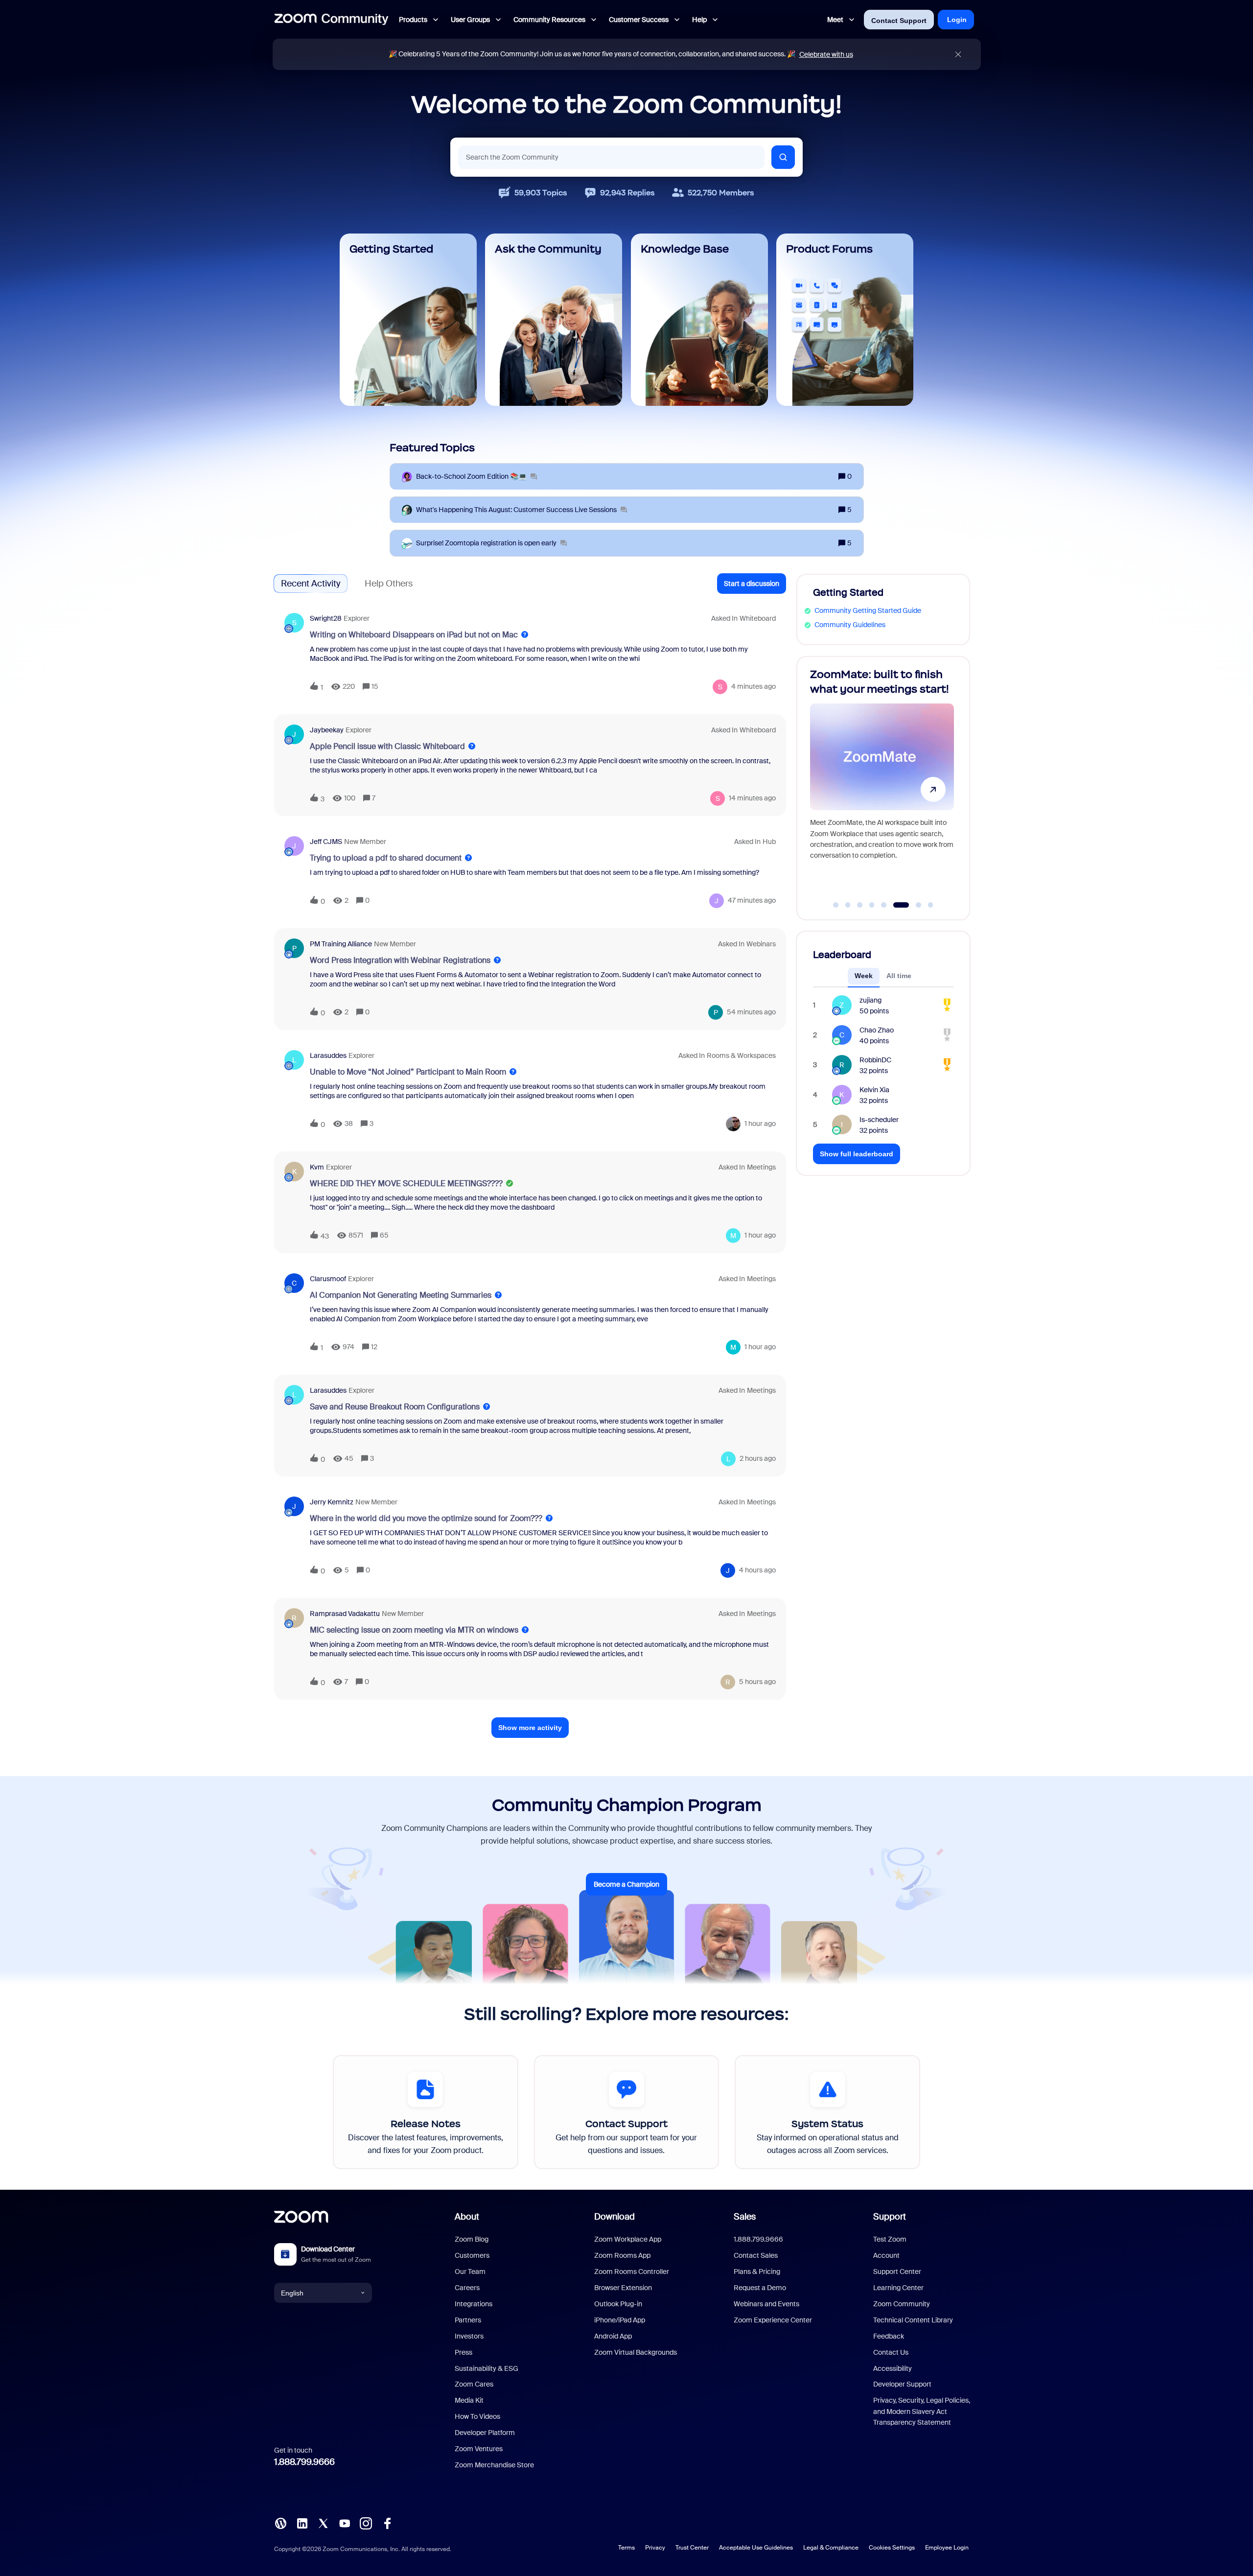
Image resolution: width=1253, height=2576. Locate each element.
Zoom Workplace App (628, 2239)
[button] (752, 584)
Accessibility (893, 2368)
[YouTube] (345, 2523)
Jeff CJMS (326, 842)
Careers (467, 2288)
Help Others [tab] (389, 584)
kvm (317, 1167)
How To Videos (477, 2416)
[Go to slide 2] (848, 905)
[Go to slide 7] (908, 905)
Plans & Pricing (757, 2272)
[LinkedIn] (302, 2523)
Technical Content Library (913, 2320)
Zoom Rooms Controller (632, 2272)
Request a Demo (760, 2288)
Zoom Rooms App (622, 2255)
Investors (469, 2336)
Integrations (474, 2304)
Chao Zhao (877, 1030)
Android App (613, 2336)
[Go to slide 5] (884, 905)
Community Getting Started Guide (868, 610)
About (467, 2217)
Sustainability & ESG (487, 2368)
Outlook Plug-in (618, 2304)
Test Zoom (890, 2239)
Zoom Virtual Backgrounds (636, 2352)
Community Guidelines (850, 625)
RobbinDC (875, 1060)
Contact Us (891, 2352)
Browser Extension (623, 2288)
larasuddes (328, 1055)
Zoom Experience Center (773, 2320)
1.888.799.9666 (304, 2462)
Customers (472, 2255)
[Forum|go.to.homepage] (331, 20)
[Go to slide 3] (860, 905)
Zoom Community (902, 2304)
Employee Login (947, 2548)
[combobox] (611, 157)
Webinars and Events (766, 2304)
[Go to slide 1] (836, 905)
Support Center (897, 2272)
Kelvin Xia (874, 1090)
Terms (626, 2548)
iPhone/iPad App (620, 2320)
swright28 (326, 618)
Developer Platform (485, 2433)
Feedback (889, 2336)
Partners (468, 2320)
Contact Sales (756, 2255)
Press (464, 2352)
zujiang (870, 1000)
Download (615, 2217)
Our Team (470, 2272)
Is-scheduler (879, 1120)
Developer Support (902, 2384)
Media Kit (469, 2400)
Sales (745, 2217)
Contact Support (899, 21)
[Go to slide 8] (925, 905)
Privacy (655, 2548)
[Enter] (783, 157)
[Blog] (280, 2523)
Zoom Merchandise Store (494, 2465)
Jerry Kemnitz (332, 1502)
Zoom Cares (474, 2384)
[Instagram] (366, 2523)
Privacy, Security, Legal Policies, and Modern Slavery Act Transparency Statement (922, 2411)
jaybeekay (327, 730)
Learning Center (898, 2288)
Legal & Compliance (831, 2548)
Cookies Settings (892, 2548)
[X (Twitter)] (323, 2523)
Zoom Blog (472, 2239)
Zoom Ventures (479, 2449)
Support (890, 2217)
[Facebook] (387, 2523)
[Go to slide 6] (896, 905)
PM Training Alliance (341, 944)
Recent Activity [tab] (311, 584)
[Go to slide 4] (872, 905)
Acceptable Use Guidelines (756, 2548)
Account (886, 2255)
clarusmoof (328, 1279)
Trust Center (692, 2548)
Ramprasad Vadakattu (345, 1614)
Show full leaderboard (857, 1154)
